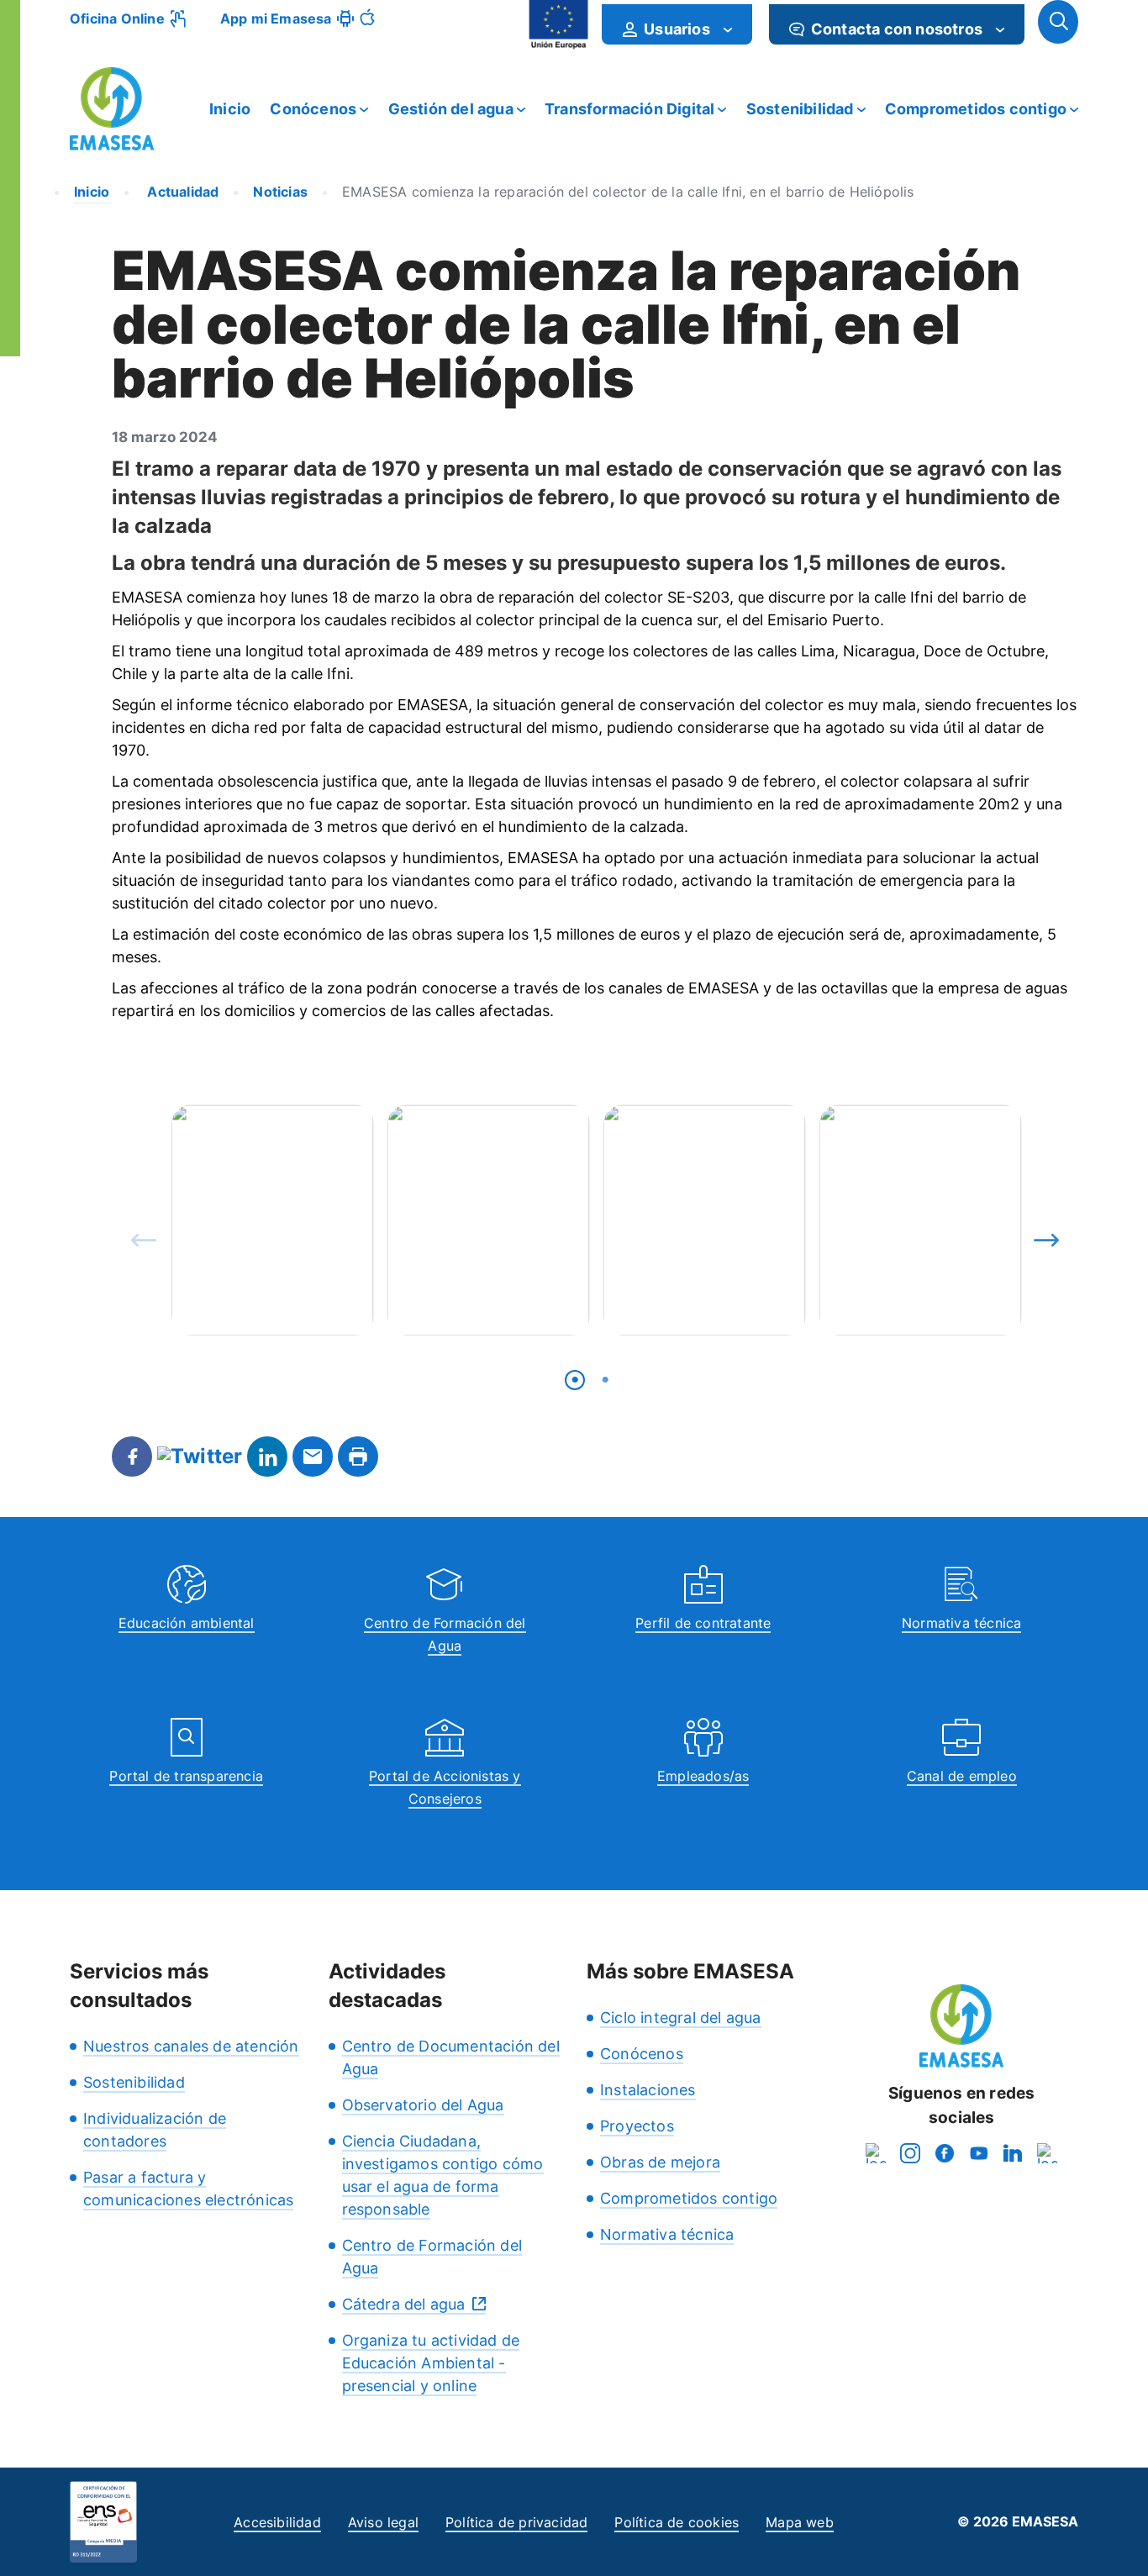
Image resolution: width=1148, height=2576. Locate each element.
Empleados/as (703, 1776)
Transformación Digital (629, 109)
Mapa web (800, 2522)
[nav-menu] (728, 29)
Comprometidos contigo (976, 109)
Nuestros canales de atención (191, 2046)
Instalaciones (648, 2090)
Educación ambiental (187, 1623)
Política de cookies (677, 2522)
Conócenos (313, 109)
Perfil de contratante (703, 1623)
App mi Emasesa (276, 18)
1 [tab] (575, 1380)
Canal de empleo (962, 1776)
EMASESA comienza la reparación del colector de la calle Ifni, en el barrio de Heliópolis (628, 192)
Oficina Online (117, 18)
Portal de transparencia (186, 1776)
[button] (1058, 22)
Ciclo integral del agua (681, 2018)
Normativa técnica (961, 1623)
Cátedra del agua (404, 2304)
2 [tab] (605, 1380)
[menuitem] (677, 24)
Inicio (230, 109)
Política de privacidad (516, 2522)
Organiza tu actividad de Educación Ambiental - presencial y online (431, 2363)
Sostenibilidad (800, 109)
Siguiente (1042, 1236)
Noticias (280, 192)
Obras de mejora (660, 2162)
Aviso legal (383, 2522)
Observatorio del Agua (423, 2105)
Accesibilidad (277, 2522)
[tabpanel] (273, 1220)
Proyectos (637, 2126)
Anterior (140, 1236)
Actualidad (181, 192)
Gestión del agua (451, 109)
